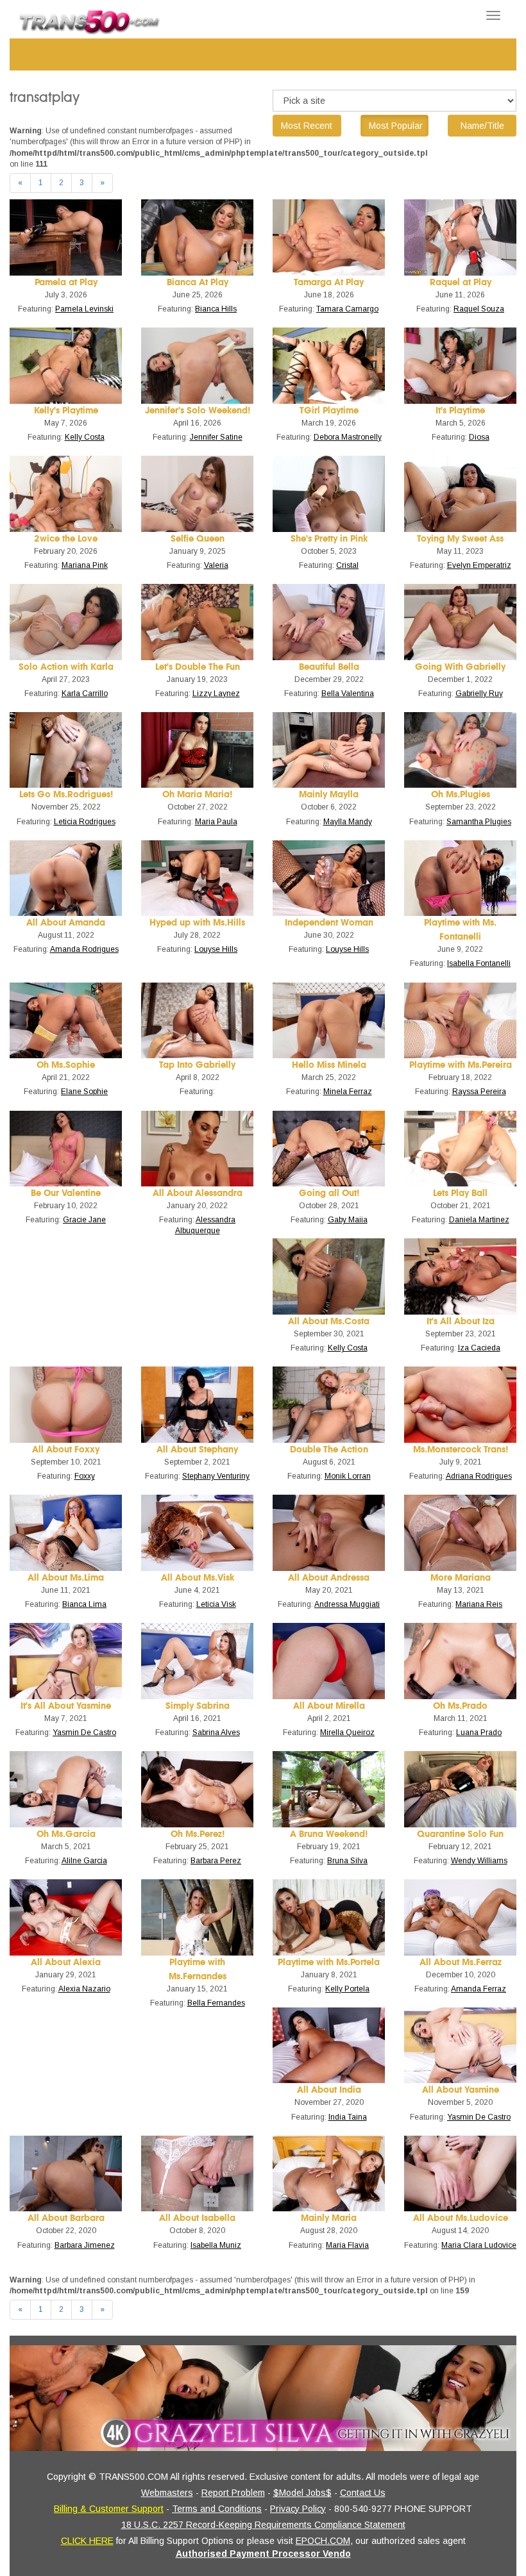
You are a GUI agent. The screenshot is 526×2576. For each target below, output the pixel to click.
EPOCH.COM (323, 2541)
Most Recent (307, 126)
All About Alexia (66, 1962)
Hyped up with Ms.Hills (197, 923)
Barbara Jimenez (85, 2245)
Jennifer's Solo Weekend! (198, 411)
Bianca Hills (216, 309)
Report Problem (233, 2493)
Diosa (479, 437)
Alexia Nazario (84, 1989)
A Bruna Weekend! (329, 1834)
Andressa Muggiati (347, 1604)
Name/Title (482, 126)
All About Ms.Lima (66, 1578)
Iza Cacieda (479, 1348)
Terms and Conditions (217, 2509)
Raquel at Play (461, 282)
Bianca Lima (84, 1604)
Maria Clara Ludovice (479, 2245)
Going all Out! (329, 1193)
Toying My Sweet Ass (460, 539)
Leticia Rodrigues (85, 822)
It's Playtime (460, 411)
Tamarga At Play (329, 282)
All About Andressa (329, 1578)
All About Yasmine (461, 2090)
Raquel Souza (479, 309)
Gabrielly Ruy (479, 694)
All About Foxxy (66, 1450)
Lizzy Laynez (216, 694)
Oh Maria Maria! (197, 794)
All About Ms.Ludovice (461, 2218)
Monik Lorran (348, 1476)
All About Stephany (197, 1450)
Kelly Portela (347, 1989)
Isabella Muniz (216, 2245)
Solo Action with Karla (66, 667)
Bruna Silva (347, 1861)
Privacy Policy (298, 2509)
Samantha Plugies (479, 822)
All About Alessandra (198, 1193)
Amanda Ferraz (479, 1989)
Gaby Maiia (348, 1220)
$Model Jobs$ (302, 2493)
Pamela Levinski (84, 309)
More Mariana (461, 1578)
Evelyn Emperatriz (479, 565)
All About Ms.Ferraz (461, 1962)
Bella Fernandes (216, 2003)
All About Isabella (197, 2218)
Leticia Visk (216, 1604)
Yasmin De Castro (84, 1733)
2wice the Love (66, 539)
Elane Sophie (84, 1092)
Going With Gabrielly (460, 667)
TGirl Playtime (329, 411)
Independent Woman (329, 923)
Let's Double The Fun (198, 667)
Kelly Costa (85, 437)
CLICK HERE (87, 2541)
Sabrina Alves (216, 1733)
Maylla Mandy (348, 822)
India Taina (348, 2117)
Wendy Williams (479, 1861)
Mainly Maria (329, 2218)
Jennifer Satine (216, 437)
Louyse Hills (216, 949)
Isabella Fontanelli (479, 963)
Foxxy (85, 1476)
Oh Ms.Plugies (461, 794)
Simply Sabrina (198, 1706)
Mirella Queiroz (347, 1733)
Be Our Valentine (66, 1193)
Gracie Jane (84, 1220)
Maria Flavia (347, 2245)
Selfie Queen (198, 539)
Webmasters (167, 2493)
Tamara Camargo (347, 309)
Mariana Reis (479, 1604)
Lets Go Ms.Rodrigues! (66, 794)
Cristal (347, 565)
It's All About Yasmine (66, 1706)
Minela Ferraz (348, 1092)
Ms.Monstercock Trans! (461, 1450)
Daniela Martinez (479, 1220)
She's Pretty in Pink (329, 539)
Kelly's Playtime (66, 411)
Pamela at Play (66, 282)
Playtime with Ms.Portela (329, 1962)
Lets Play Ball (460, 1193)
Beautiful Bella (329, 667)
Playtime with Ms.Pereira (461, 1065)
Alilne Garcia (84, 1861)
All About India (329, 2090)
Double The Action (329, 1450)
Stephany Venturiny (216, 1476)
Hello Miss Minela (329, 1065)
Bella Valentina (348, 694)
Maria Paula (216, 822)
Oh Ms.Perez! (198, 1834)
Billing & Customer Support (109, 2509)
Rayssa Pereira (479, 1092)
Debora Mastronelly (348, 437)
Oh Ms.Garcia (66, 1834)
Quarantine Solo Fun (460, 1834)
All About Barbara (66, 2218)
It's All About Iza (461, 1321)
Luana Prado (479, 1733)
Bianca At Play (198, 282)
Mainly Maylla (329, 794)
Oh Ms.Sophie (66, 1065)
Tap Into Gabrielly (197, 1065)
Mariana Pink (85, 565)
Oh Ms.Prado (460, 1706)
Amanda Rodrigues (84, 949)
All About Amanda (66, 923)
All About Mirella (329, 1706)
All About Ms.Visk (198, 1578)
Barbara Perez (216, 1861)
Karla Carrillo (85, 694)
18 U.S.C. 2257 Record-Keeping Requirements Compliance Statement (263, 2525)
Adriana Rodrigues (479, 1476)
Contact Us (363, 2493)
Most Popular (396, 126)
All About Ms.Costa (329, 1321)
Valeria (216, 565)
